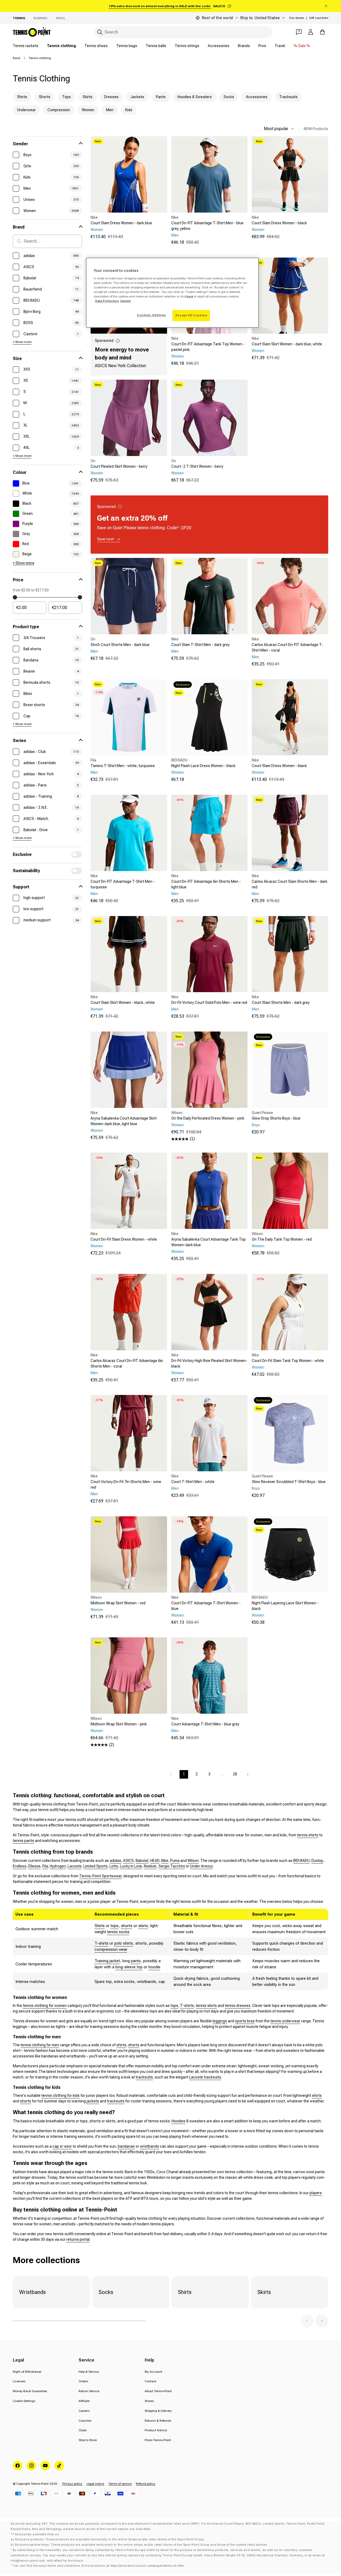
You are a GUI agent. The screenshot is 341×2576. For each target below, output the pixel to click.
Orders (83, 2381)
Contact (151, 2381)
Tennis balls (156, 46)
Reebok (150, 1866)
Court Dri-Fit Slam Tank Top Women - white (288, 1361)
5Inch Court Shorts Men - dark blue (120, 645)
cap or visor (62, 2146)
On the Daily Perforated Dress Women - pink (208, 1118)
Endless (20, 1866)
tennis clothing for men (40, 2045)
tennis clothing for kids (60, 2095)
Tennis (19, 18)
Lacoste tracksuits (205, 2077)
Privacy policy (72, 2484)
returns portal (78, 2239)
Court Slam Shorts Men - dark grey (281, 1003)
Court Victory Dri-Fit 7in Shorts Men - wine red (126, 1484)
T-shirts (102, 1943)
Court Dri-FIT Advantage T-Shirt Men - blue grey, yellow (207, 226)
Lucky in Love (131, 1866)
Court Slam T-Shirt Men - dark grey (200, 645)
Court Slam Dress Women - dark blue (121, 223)
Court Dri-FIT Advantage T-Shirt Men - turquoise (123, 884)
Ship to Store (88, 2440)
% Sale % (302, 46)
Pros (262, 46)
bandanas (126, 2146)
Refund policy (146, 2484)
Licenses (19, 2381)
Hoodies (178, 2121)
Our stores (297, 18)
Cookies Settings (151, 315)
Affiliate (84, 2401)
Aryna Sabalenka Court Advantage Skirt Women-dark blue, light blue (124, 1121)
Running (40, 18)
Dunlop (317, 1861)
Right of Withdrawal (27, 2372)
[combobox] (183, 32)
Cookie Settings (24, 2401)
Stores (149, 2401)
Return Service (89, 2391)
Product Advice (156, 2430)
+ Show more (22, 342)
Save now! (105, 539)
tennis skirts (206, 2006)
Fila (45, 1866)
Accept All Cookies (191, 315)
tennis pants (23, 1841)
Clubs (83, 2430)
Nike (165, 1861)
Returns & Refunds (158, 2421)
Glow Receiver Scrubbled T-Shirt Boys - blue (289, 1482)
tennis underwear (285, 2021)
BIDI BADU (301, 1861)
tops (115, 1926)
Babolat (142, 1861)
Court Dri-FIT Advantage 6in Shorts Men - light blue (206, 884)
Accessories (219, 46)
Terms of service (120, 2484)
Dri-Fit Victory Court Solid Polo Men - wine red (209, 1003)
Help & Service (89, 2372)
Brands (244, 46)
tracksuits (144, 2077)
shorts (127, 1926)
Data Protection (107, 301)
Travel (280, 46)
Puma (175, 1861)
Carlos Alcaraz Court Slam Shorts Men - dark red (290, 884)
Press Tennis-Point (158, 2440)
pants (136, 1961)
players (316, 2193)
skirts (143, 1926)
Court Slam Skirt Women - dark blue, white (287, 344)
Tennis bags (127, 46)
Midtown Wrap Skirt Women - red (118, 1603)
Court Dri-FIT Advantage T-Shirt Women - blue (206, 1606)
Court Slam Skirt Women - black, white (123, 1003)
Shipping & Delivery (158, 2411)
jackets (93, 2101)
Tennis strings (187, 46)
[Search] (100, 32)
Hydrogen (58, 1866)
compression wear (111, 1949)
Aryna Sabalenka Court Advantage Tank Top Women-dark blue (208, 1242)
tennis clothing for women (45, 2006)
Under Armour (201, 1866)
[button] (307, 2321)
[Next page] (248, 1774)
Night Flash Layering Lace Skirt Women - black (285, 1606)
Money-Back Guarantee (30, 2391)
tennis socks (118, 1932)
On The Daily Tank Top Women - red (282, 1239)
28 (235, 1774)
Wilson (193, 1861)
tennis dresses (238, 2006)
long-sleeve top (129, 1967)
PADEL (61, 18)
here (190, 296)
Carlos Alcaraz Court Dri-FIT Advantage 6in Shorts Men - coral (127, 1363)
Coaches (85, 2421)
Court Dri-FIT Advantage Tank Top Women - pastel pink (208, 347)
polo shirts (124, 1943)
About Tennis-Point (158, 2391)
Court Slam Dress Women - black (279, 223)
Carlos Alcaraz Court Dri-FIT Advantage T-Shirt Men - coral (287, 647)
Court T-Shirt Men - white (193, 1482)
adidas (115, 1861)
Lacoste (75, 1866)
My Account (153, 2372)
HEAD (155, 1861)
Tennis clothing (61, 46)
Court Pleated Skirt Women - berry (119, 466)
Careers (84, 2411)
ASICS (128, 1861)
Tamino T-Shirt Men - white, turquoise (123, 766)
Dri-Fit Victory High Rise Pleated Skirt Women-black (209, 1363)
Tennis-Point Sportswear (100, 1876)
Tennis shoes (96, 46)
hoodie (154, 1967)
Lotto (114, 1866)
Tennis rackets (26, 46)
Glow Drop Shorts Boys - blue (276, 1118)
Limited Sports (96, 1866)
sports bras (245, 2021)
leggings (220, 2021)
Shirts (100, 1926)
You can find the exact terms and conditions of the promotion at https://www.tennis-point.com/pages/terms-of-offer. (99, 2566)
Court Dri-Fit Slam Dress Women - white (124, 1239)
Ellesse (34, 1866)
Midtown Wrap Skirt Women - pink (119, 1724)
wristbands (149, 2146)
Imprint (125, 301)
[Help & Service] (299, 32)
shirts (121, 2045)
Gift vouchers (319, 18)
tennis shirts (308, 1835)
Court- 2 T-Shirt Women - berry (197, 466)
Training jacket (107, 1961)
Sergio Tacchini (172, 1866)
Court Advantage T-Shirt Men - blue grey (205, 1724)
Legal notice (95, 2484)
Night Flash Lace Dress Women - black (203, 766)
